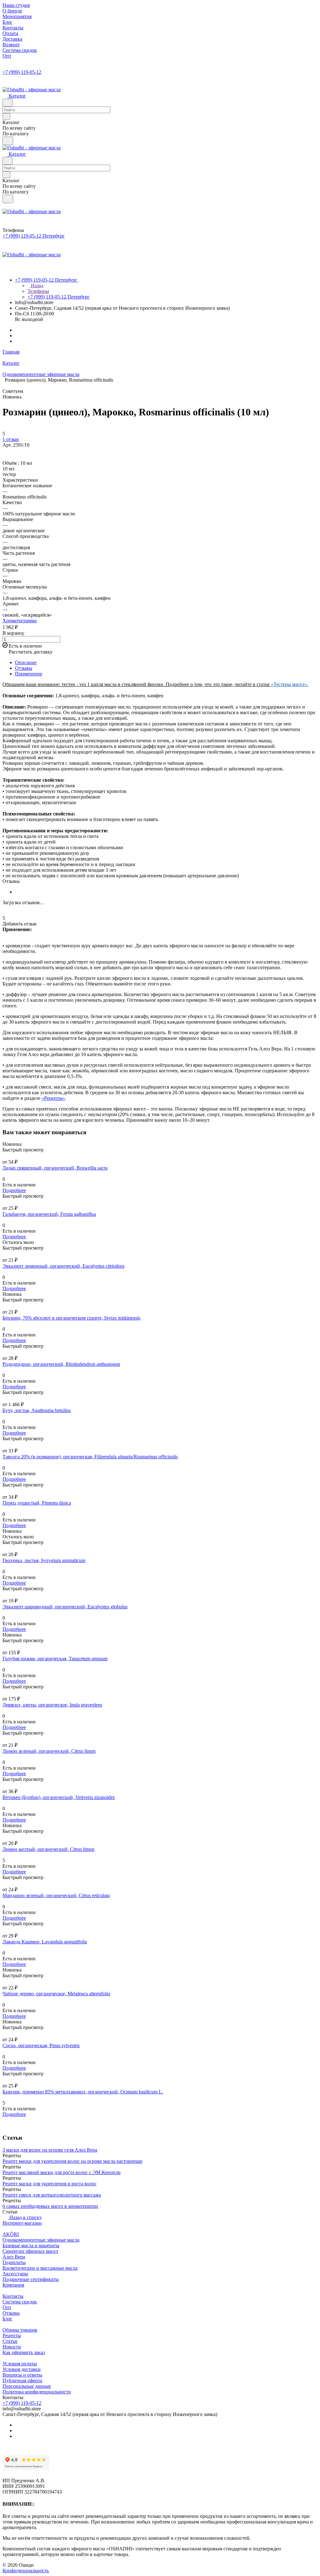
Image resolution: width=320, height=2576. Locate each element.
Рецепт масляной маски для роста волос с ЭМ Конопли (62, 2172)
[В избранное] (5, 451)
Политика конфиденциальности (37, 2392)
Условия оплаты (20, 2364)
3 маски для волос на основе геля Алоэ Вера (50, 2150)
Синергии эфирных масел (30, 2251)
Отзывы (24, 668)
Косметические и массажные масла (40, 2268)
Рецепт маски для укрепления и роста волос (50, 2184)
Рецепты (12, 2335)
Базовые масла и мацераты (31, 2245)
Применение (29, 674)
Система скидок (20, 2302)
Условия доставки (22, 2369)
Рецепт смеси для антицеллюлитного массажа (52, 2195)
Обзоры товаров (20, 2330)
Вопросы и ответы (22, 2375)
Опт (7, 2307)
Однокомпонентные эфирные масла (41, 2240)
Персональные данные (27, 2386)
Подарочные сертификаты (31, 2279)
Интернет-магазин (22, 2223)
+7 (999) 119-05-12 (22, 72)
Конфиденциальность (26, 2571)
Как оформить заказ (24, 2352)
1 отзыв (11, 439)
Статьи (10, 2341)
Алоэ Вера (14, 2257)
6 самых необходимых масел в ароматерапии (50, 2206)
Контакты (13, 2296)
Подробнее (14, 1190)
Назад (37, 286)
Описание (26, 662)
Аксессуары (15, 2274)
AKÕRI (11, 2234)
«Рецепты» (53, 1098)
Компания (13, 2285)
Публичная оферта (22, 2381)
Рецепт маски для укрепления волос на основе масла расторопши (72, 2161)
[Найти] (8, 141)
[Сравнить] (6, 457)
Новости (12, 2347)
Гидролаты (14, 2262)
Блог (7, 2319)
